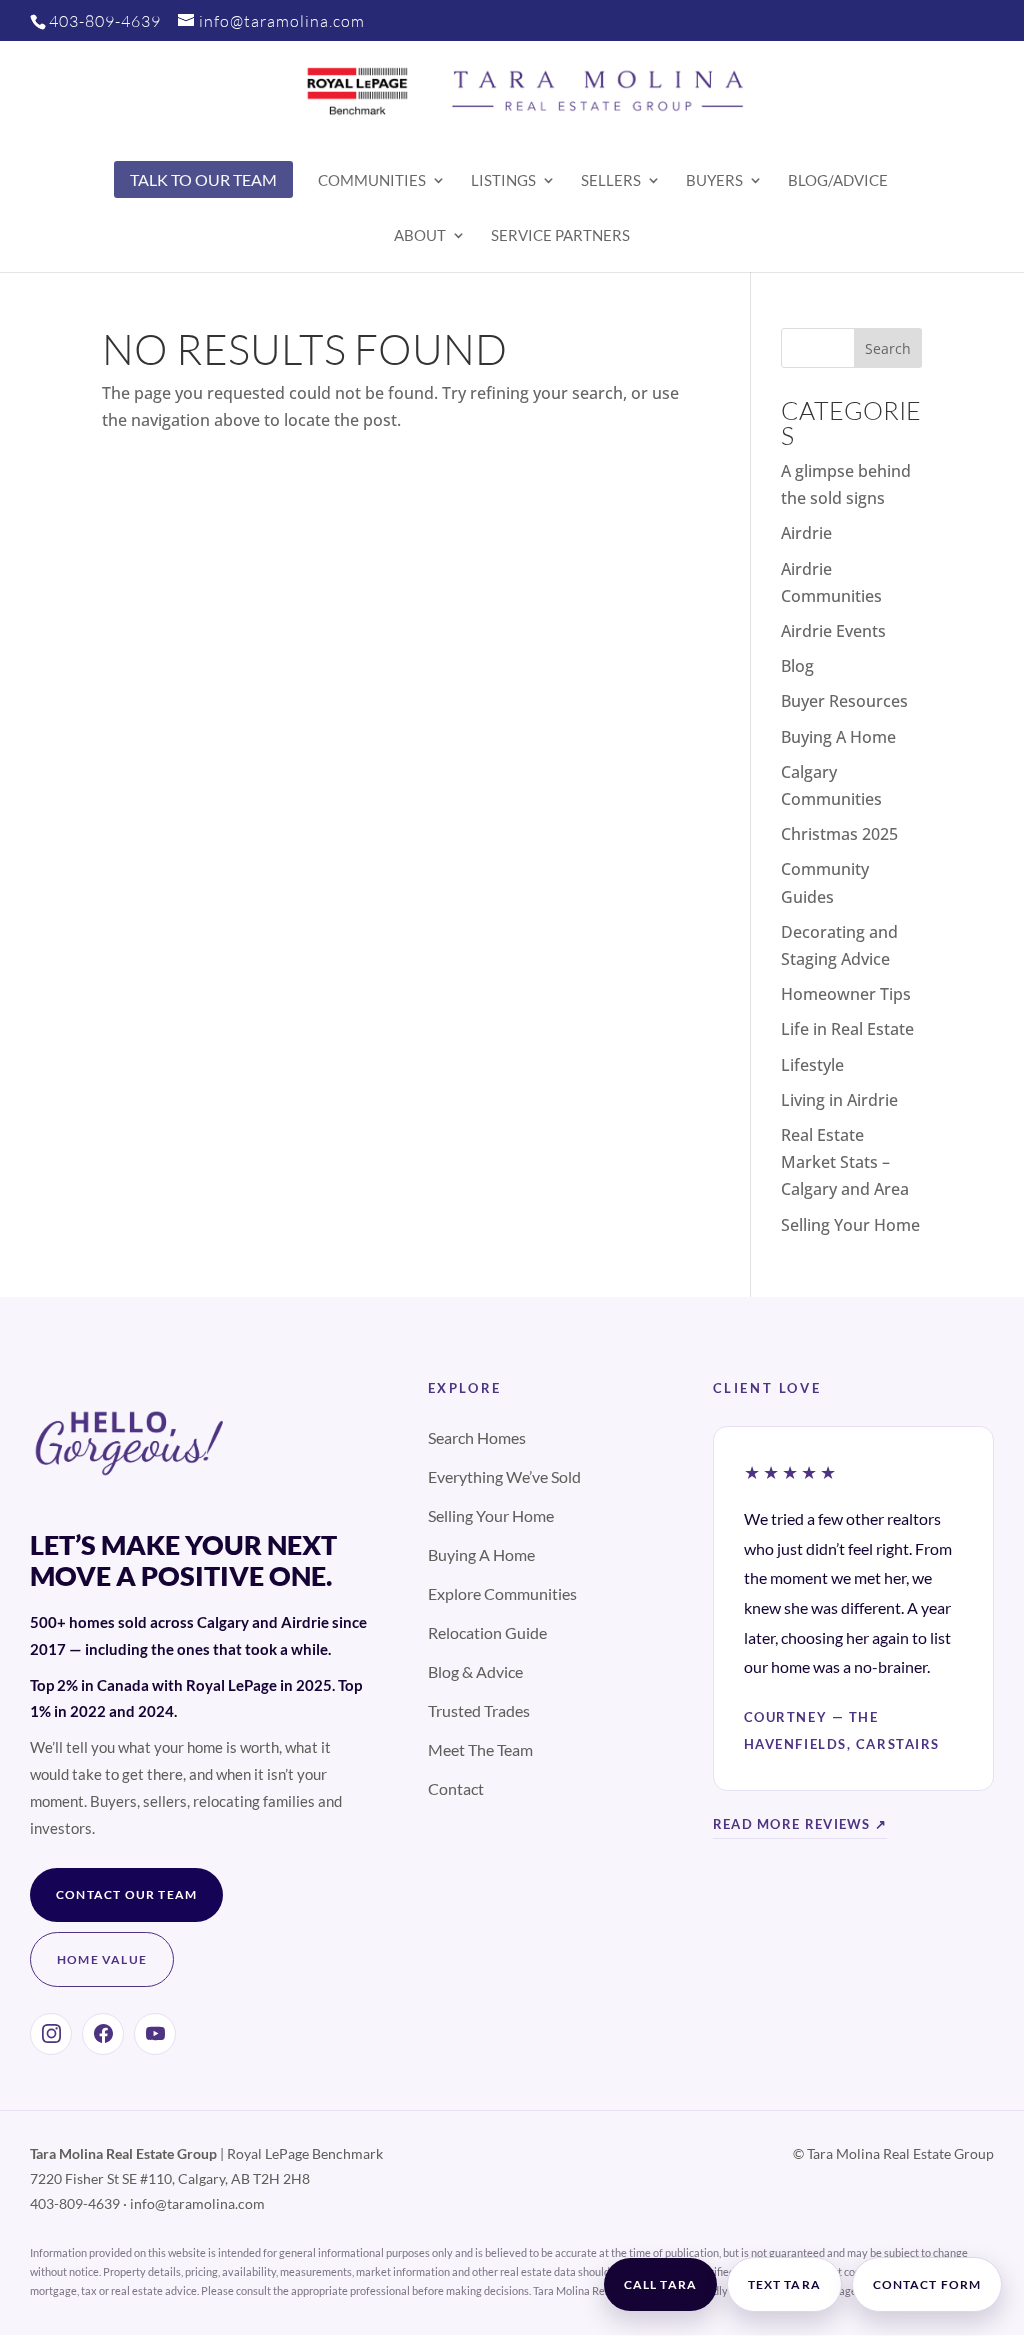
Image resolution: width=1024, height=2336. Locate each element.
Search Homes (477, 1437)
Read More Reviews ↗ (800, 1824)
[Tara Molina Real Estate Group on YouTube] (155, 2034)
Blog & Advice (475, 1671)
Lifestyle (812, 1065)
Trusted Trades (479, 1710)
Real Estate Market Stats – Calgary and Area (845, 1162)
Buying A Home (838, 737)
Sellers (611, 181)
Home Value (102, 1959)
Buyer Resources (844, 701)
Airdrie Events (833, 631)
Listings (503, 181)
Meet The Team (480, 1749)
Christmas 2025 (839, 834)
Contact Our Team (126, 1894)
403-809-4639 (105, 21)
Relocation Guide (487, 1632)
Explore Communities (502, 1593)
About (420, 236)
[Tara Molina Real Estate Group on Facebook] (103, 2034)
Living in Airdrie (839, 1100)
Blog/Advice (838, 181)
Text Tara (784, 2284)
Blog (797, 666)
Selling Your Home (850, 1225)
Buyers (714, 181)
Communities (372, 181)
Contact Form (927, 2284)
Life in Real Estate (847, 1029)
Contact (456, 1788)
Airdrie (806, 533)
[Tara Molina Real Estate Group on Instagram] (51, 2034)
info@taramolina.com (197, 2203)
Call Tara (660, 2284)
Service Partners (560, 236)
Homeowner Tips (846, 994)
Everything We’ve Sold (504, 1476)
